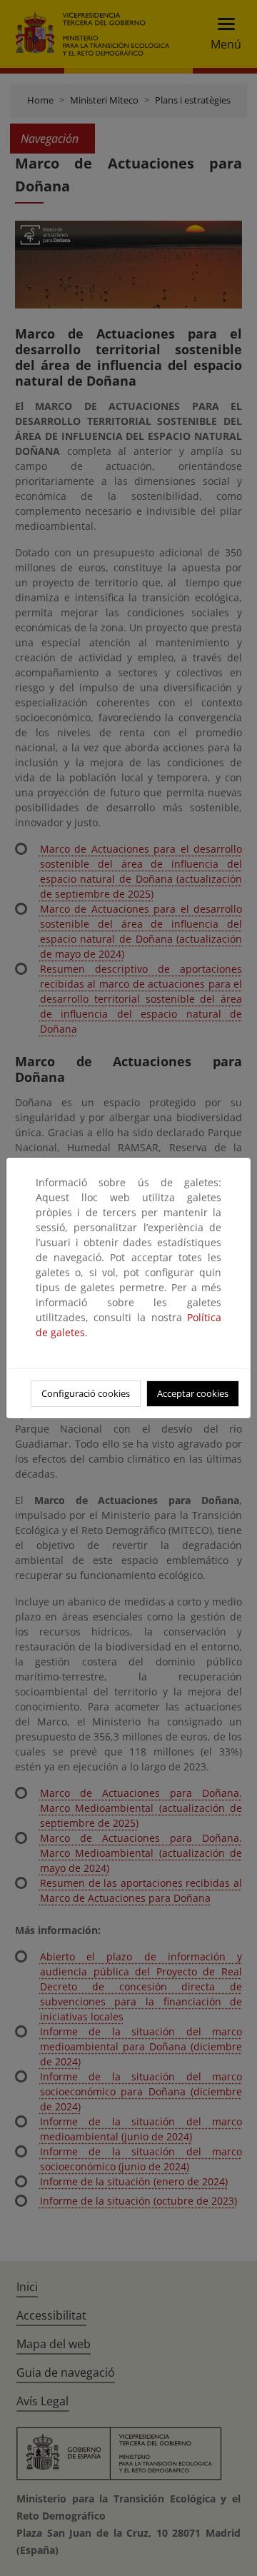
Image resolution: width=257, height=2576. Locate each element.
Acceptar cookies (193, 1393)
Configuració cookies (86, 1393)
